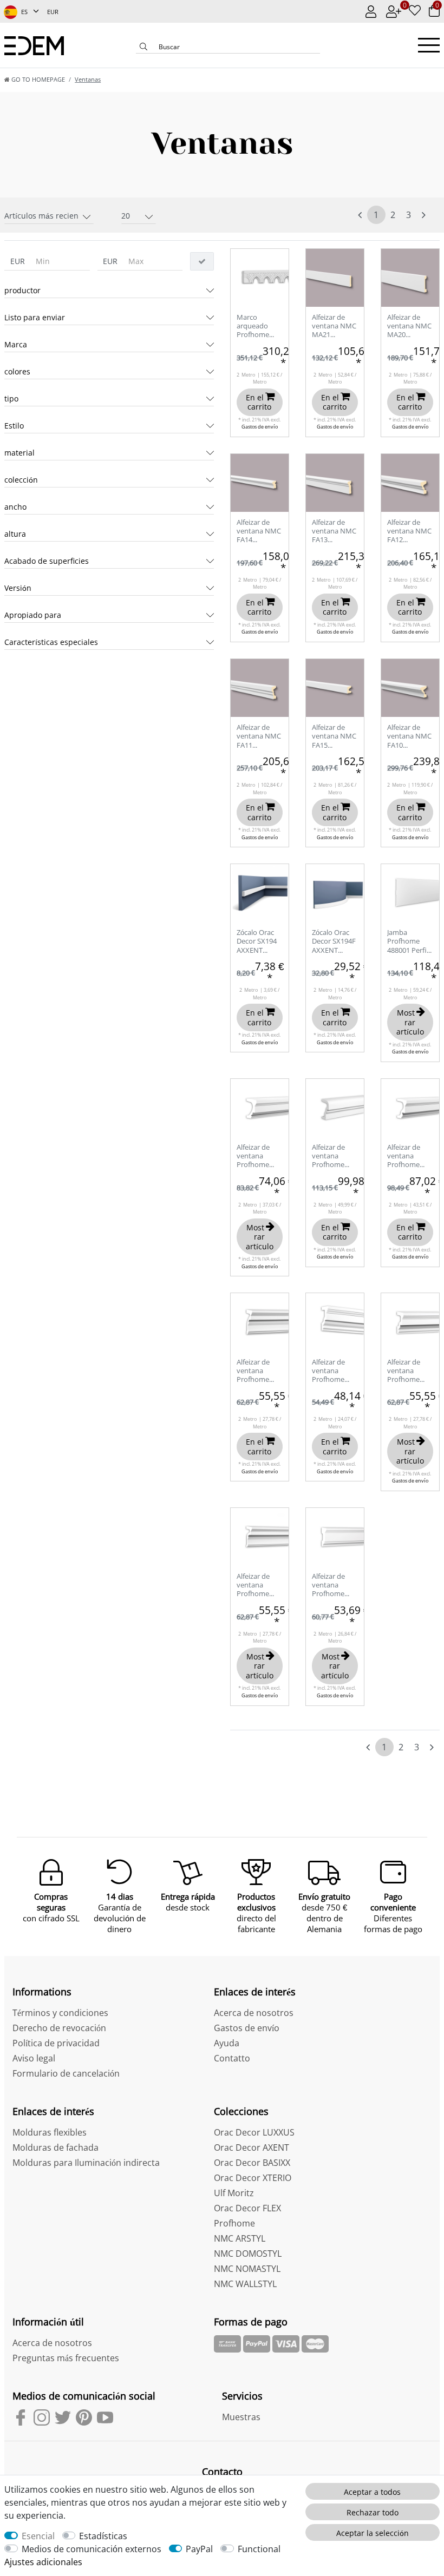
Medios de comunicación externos (92, 2549)
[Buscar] (143, 48)
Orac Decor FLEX (247, 2208)
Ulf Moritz (234, 2193)
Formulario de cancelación (66, 2073)
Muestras (241, 2417)
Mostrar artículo (410, 1022)
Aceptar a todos (372, 2492)
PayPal (199, 2549)
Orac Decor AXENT (252, 2147)
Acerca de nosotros (254, 2013)
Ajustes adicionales (43, 2562)
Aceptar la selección (373, 2533)
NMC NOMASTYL (247, 2269)
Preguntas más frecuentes (66, 2358)
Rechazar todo (373, 2512)
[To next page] (424, 215)
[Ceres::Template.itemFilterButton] (202, 261)
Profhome (234, 2223)
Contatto (232, 2058)
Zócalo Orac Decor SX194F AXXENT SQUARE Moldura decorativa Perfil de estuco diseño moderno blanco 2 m (334, 942)
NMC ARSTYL (240, 2238)
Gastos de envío (260, 427)
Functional (259, 2549)
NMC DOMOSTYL (248, 2254)
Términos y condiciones (60, 2013)
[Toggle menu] (429, 45)
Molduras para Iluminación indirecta (86, 2163)
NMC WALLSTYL (245, 2284)
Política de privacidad (56, 2043)
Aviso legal (34, 2058)
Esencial (38, 2536)
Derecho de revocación (59, 2028)
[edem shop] (34, 45)
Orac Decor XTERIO (253, 2178)
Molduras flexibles (50, 2132)
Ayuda (227, 2043)
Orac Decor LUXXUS (254, 2132)
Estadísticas (103, 2536)
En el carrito (259, 402)
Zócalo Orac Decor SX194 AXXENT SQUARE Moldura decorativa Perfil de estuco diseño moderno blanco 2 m (259, 942)
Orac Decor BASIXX (252, 2163)
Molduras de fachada (56, 2147)
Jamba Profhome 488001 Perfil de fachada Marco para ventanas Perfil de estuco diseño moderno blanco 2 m (409, 942)
